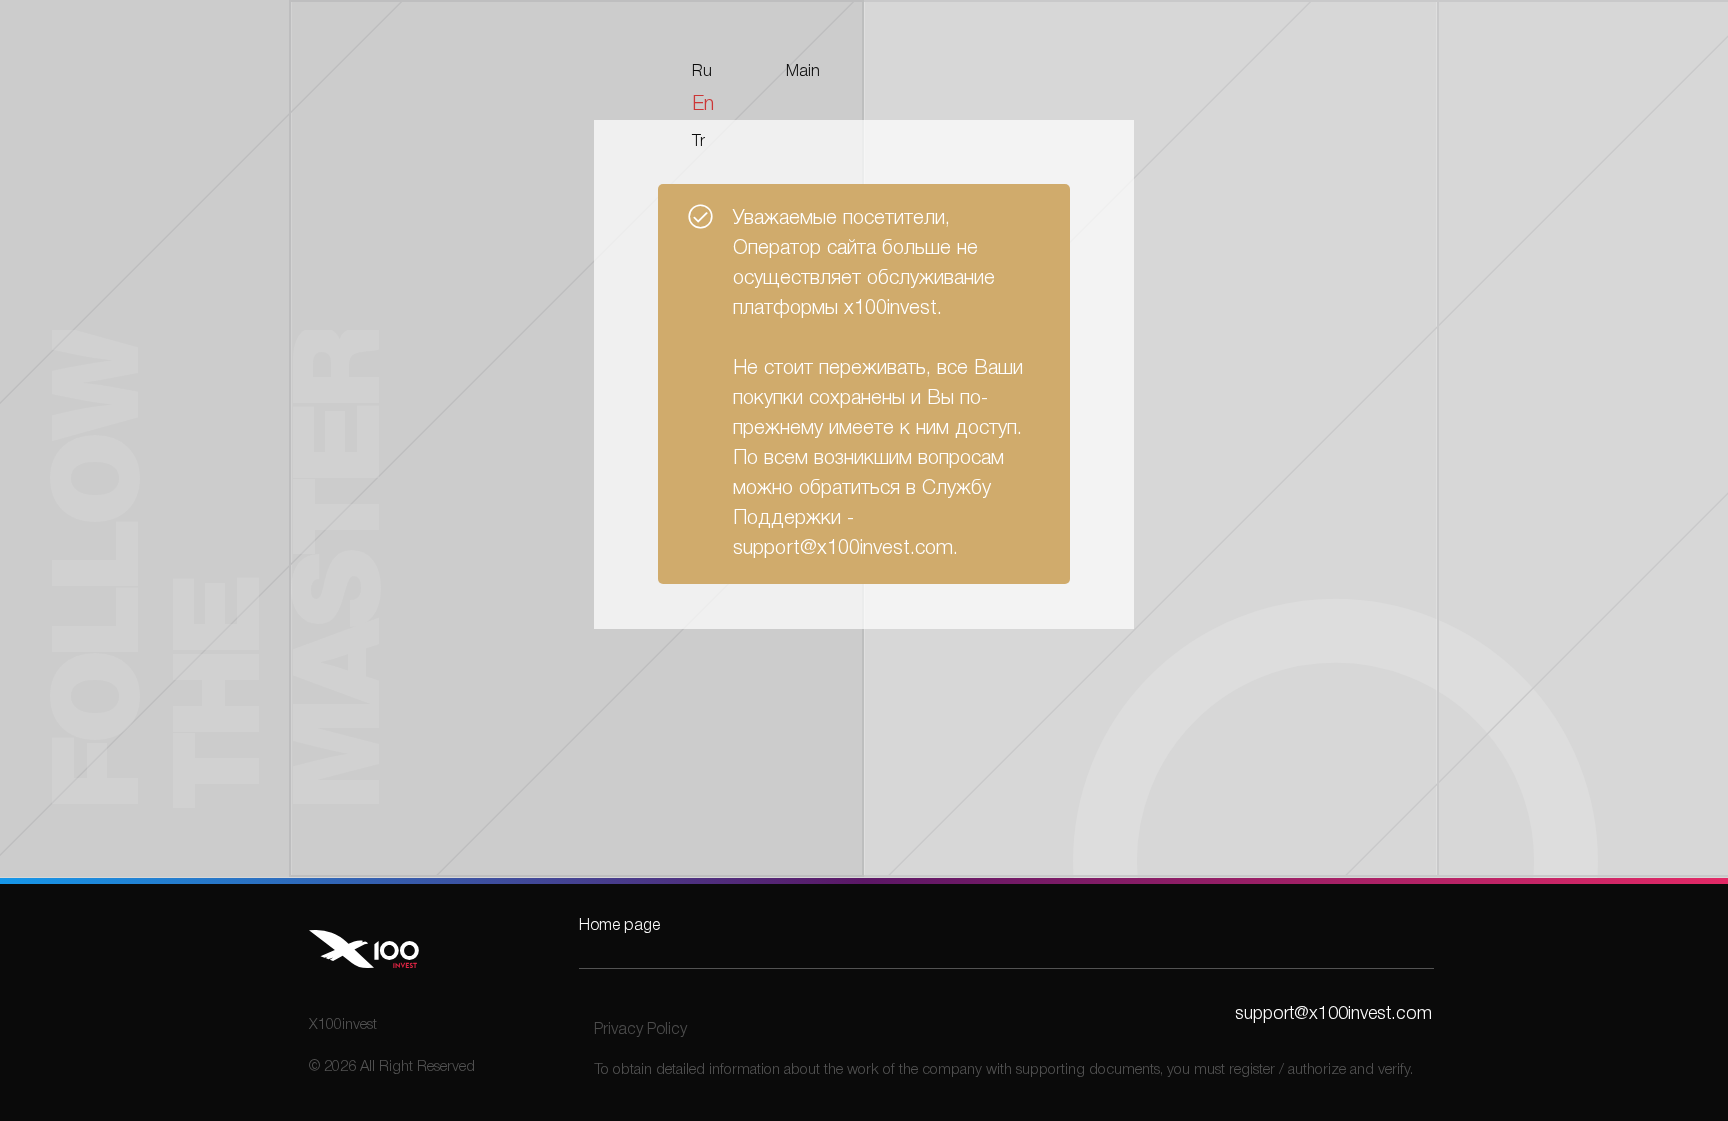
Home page (619, 926)
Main (803, 72)
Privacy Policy (640, 1030)
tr (698, 142)
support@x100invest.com (1333, 1014)
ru (702, 72)
